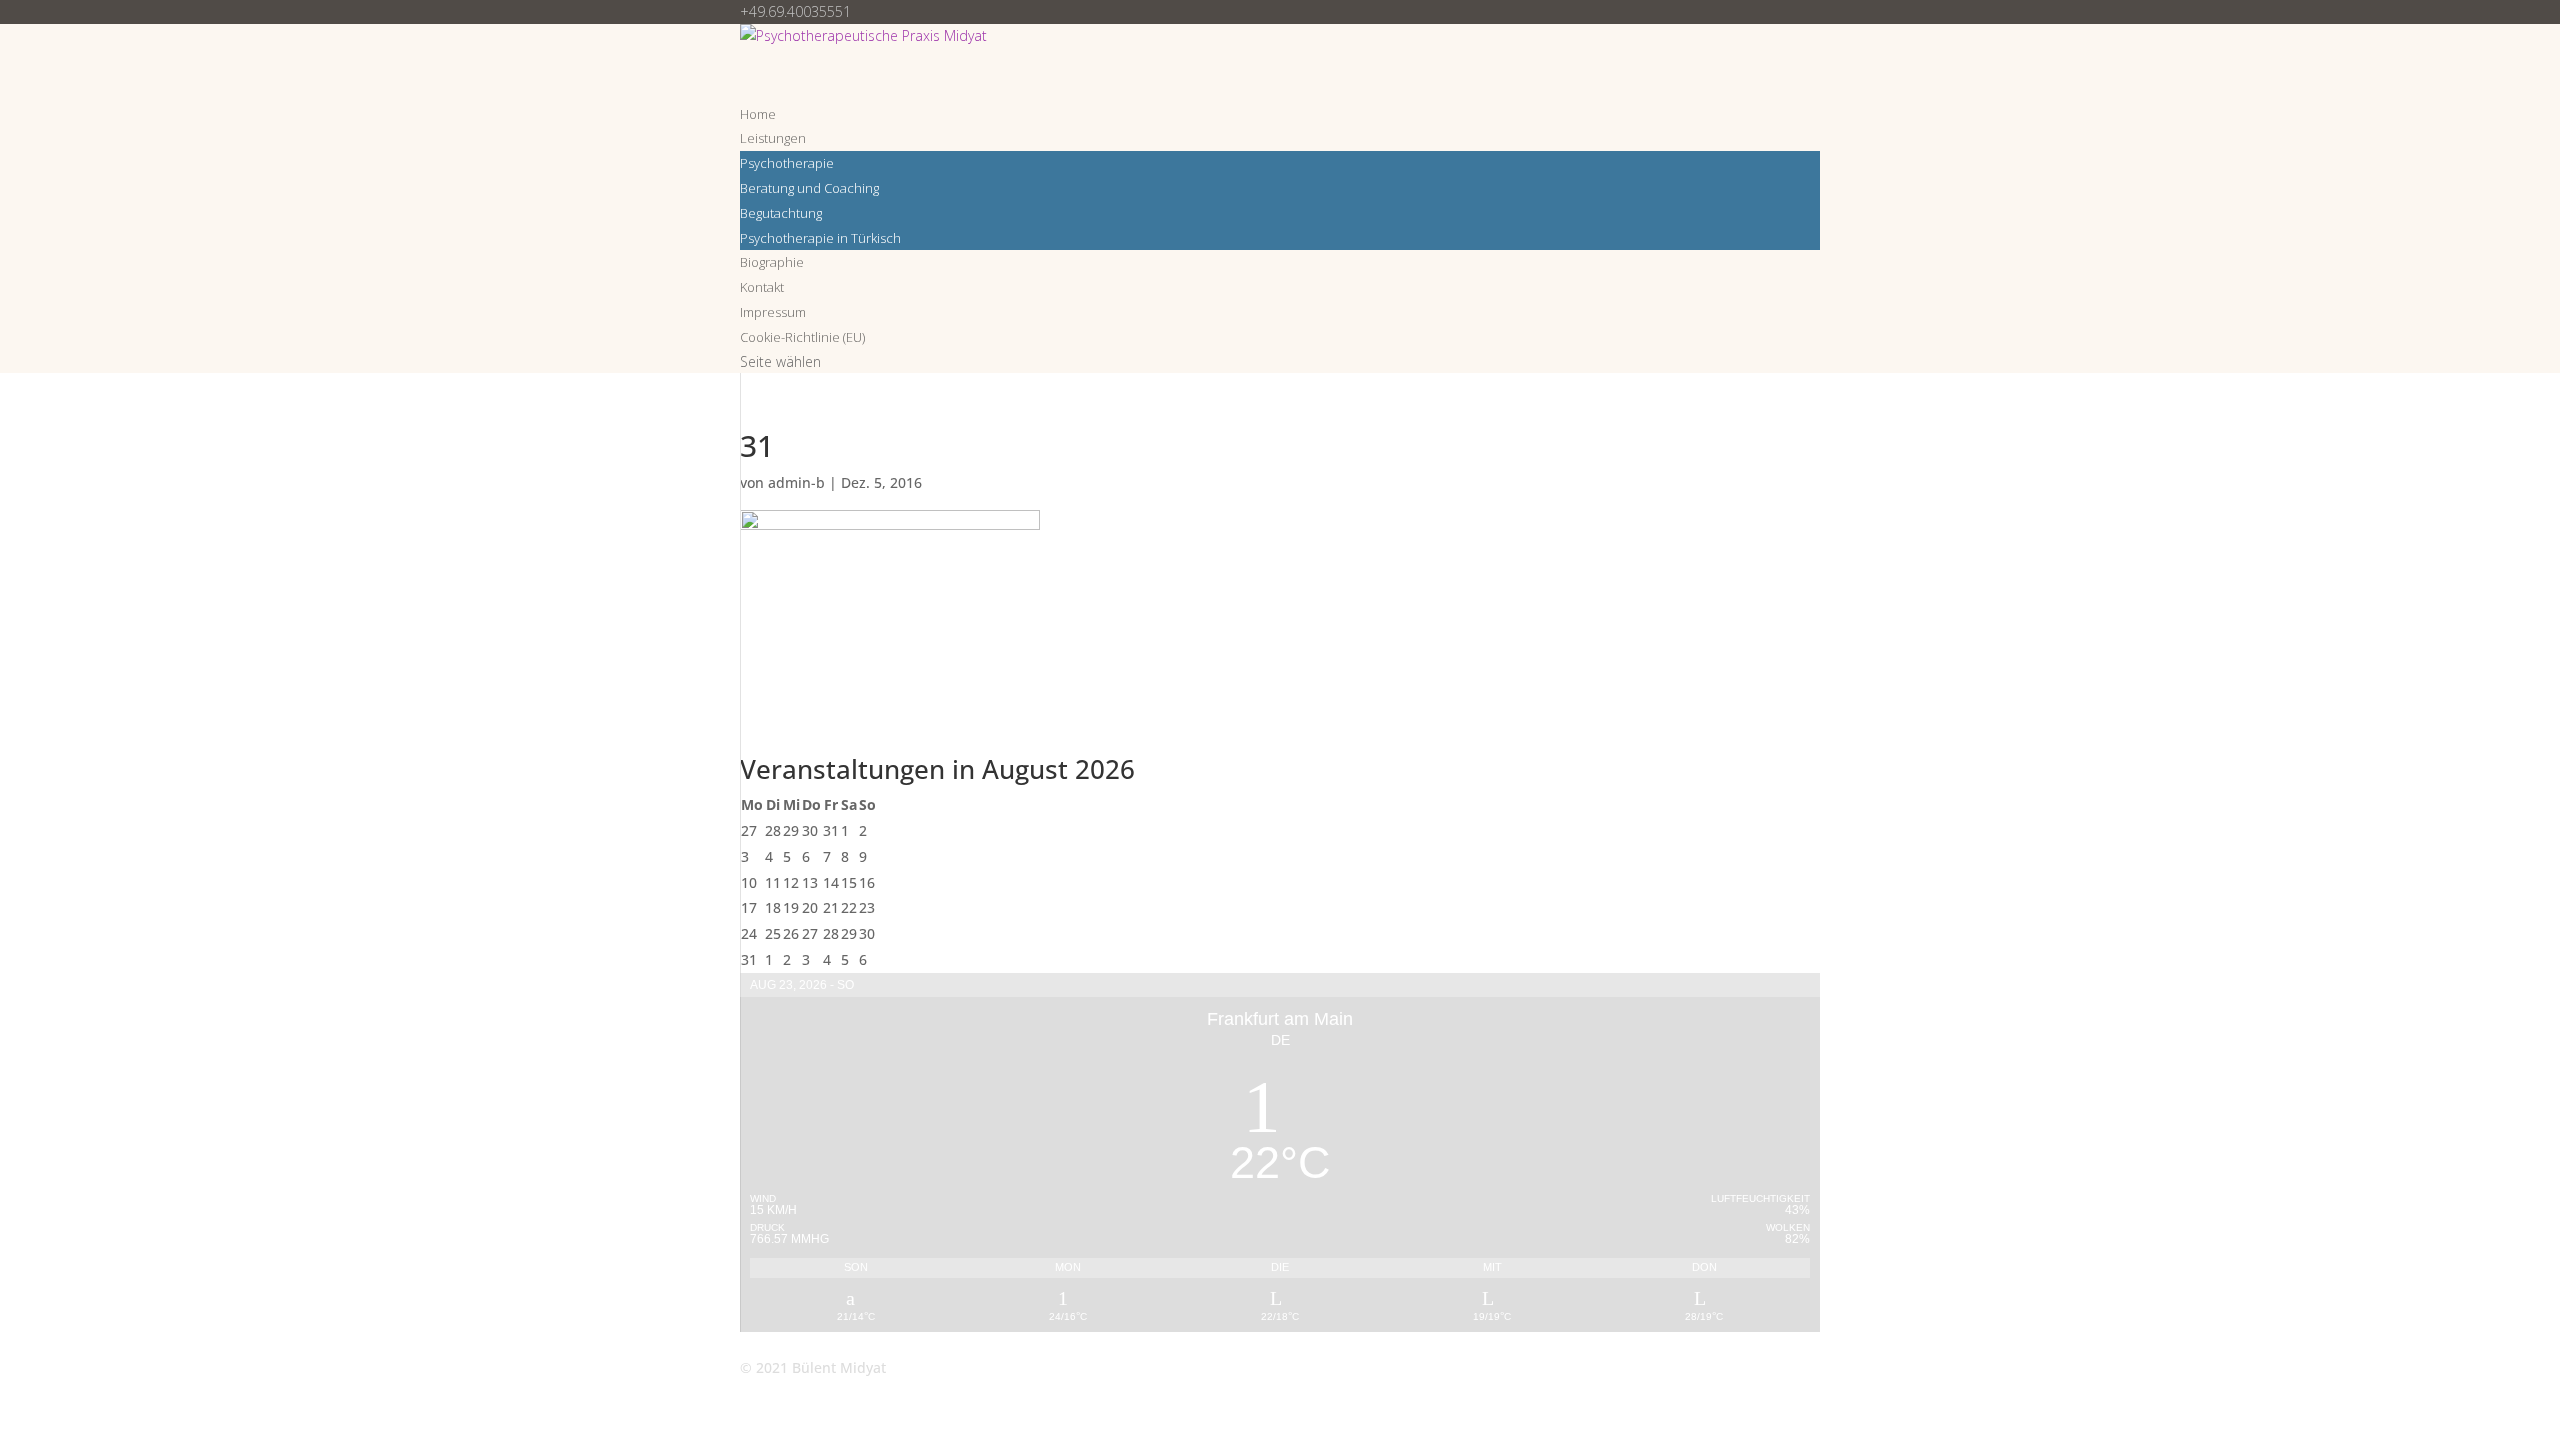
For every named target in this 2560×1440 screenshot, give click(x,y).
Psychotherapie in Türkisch (820, 238)
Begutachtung (781, 213)
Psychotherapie (787, 163)
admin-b (796, 482)
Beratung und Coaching (809, 188)
